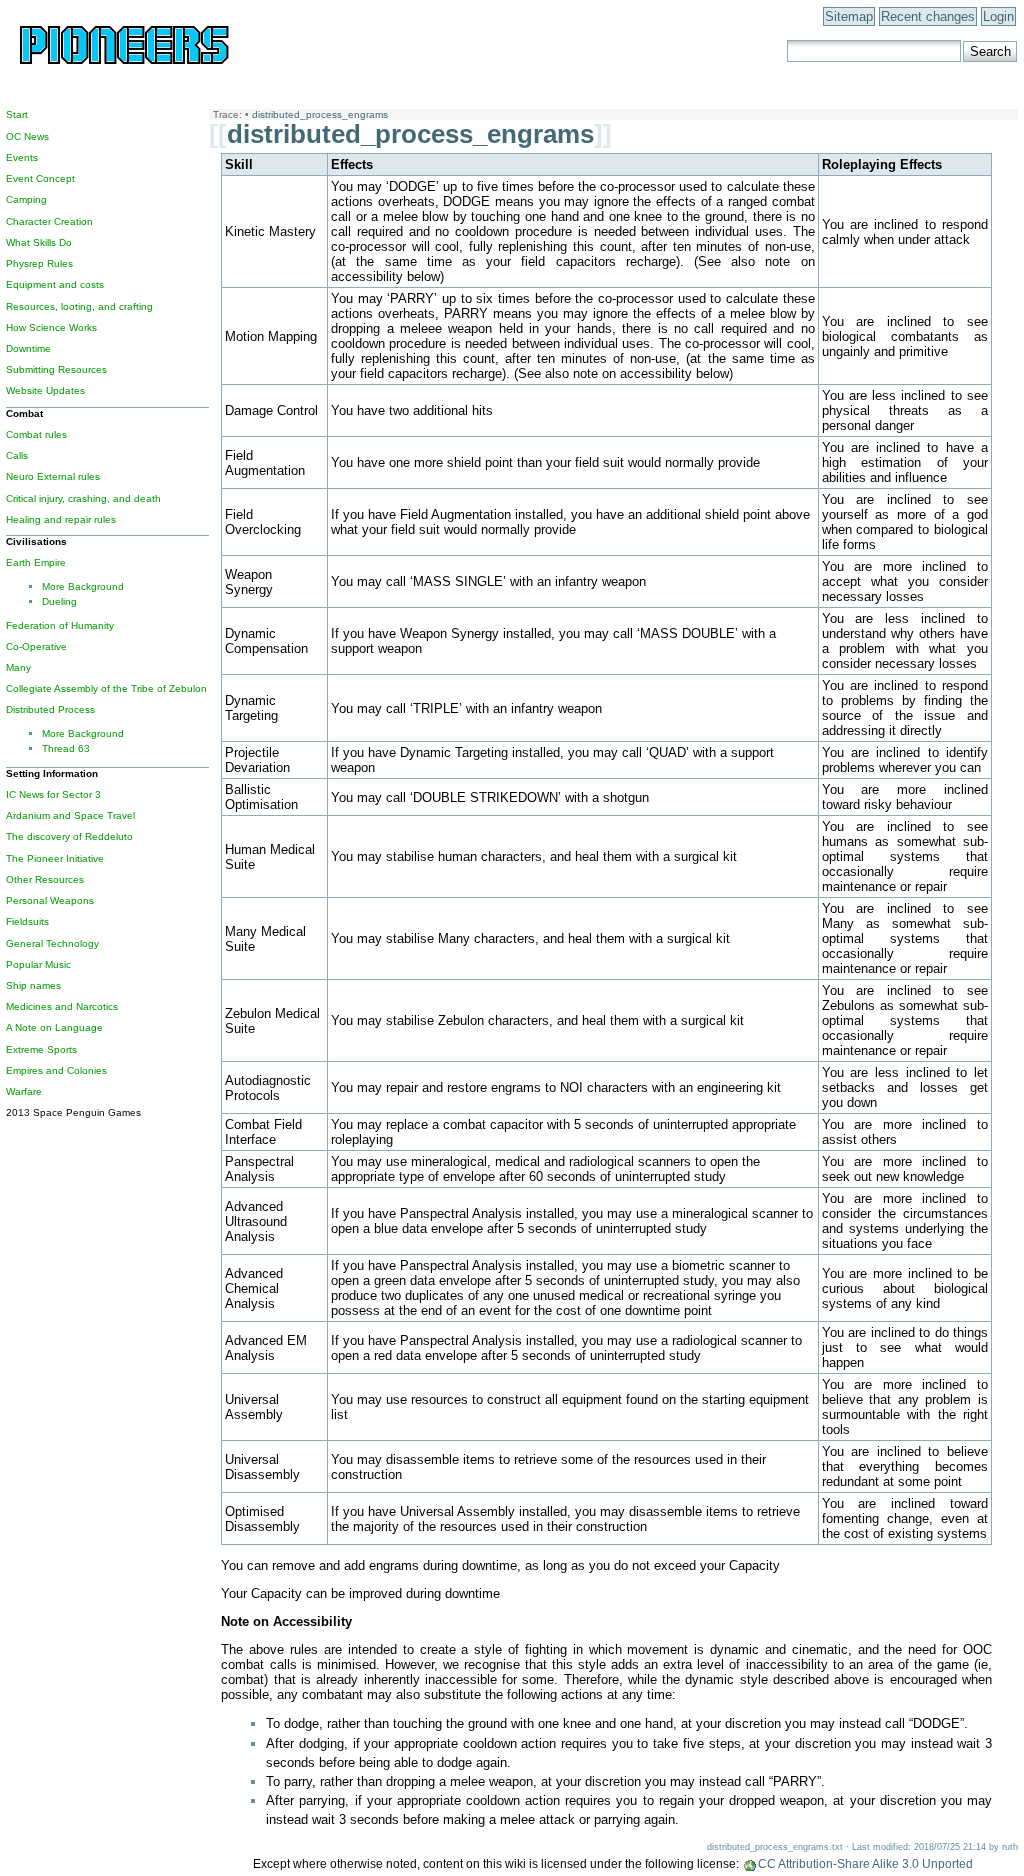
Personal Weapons (50, 900)
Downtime (28, 348)
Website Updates (45, 390)
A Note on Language (54, 1027)
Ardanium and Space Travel (70, 815)
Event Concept (40, 178)
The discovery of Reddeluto (69, 836)
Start (17, 114)
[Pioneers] (158, 64)
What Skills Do (39, 242)
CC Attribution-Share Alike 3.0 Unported (865, 1864)
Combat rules (36, 434)
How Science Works (51, 327)
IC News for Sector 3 (53, 794)
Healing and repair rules (61, 519)
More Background (83, 586)
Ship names (33, 985)
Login (998, 16)
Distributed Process (50, 709)
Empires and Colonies (56, 1070)
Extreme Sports (41, 1049)
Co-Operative (36, 646)
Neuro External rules (53, 476)
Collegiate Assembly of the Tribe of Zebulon (106, 688)
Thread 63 (66, 748)
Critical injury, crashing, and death (83, 498)
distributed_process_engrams (320, 114)
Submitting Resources (56, 369)
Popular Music (38, 964)
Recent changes (928, 16)
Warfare (24, 1091)
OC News (27, 136)
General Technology (52, 943)
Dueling (59, 601)
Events (22, 157)
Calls (17, 455)
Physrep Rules (39, 263)
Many (18, 667)
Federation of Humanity (60, 625)
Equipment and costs (55, 284)
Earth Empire (36, 562)
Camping (26, 199)
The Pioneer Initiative (55, 858)
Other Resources (45, 879)
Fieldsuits (27, 921)
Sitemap (849, 16)
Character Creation (49, 221)
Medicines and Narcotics (62, 1006)
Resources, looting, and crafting (79, 306)
